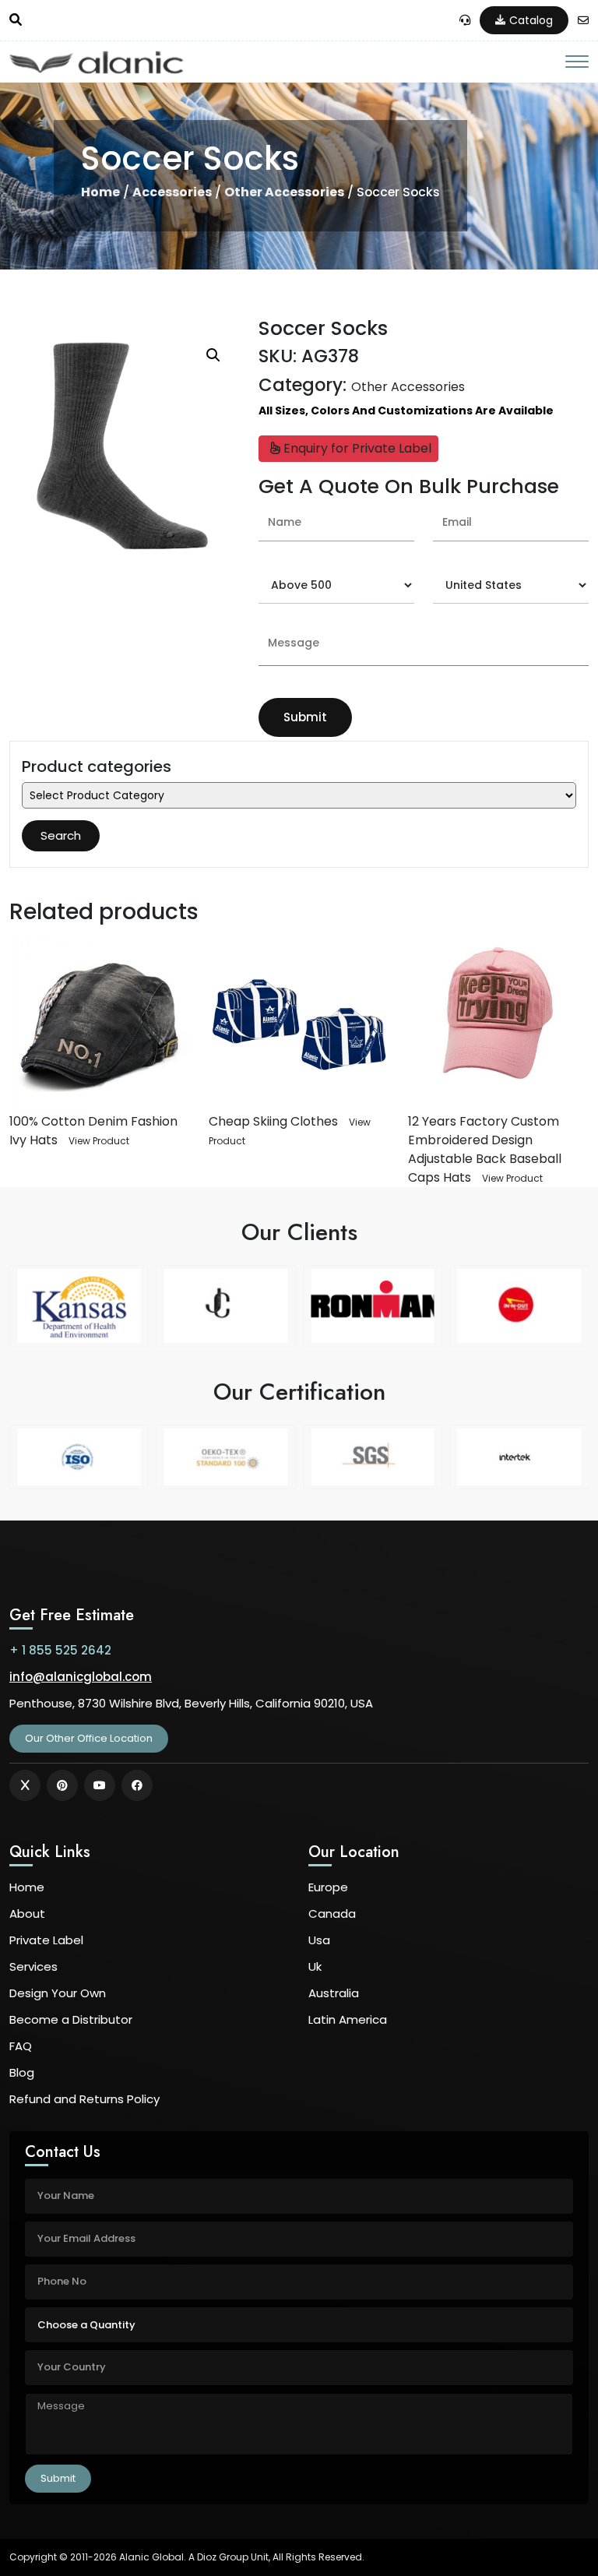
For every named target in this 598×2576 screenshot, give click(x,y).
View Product (99, 1141)
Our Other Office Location (89, 1738)
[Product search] (16, 20)
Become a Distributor (71, 2019)
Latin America (348, 2019)
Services (33, 1966)
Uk (315, 1966)
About (27, 1913)
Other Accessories (284, 192)
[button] (213, 355)
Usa (319, 1940)
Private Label (46, 1940)
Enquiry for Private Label (356, 448)
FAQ (21, 2046)
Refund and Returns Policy (84, 2099)
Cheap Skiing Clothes (273, 1121)
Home (100, 192)
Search (61, 835)
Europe (328, 1887)
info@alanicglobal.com (81, 1677)
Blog (22, 2072)
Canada (332, 1913)
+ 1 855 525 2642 (60, 1650)
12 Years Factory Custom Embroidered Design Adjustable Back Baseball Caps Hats (485, 1149)
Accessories (172, 192)
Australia (334, 1993)
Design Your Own (58, 1993)
